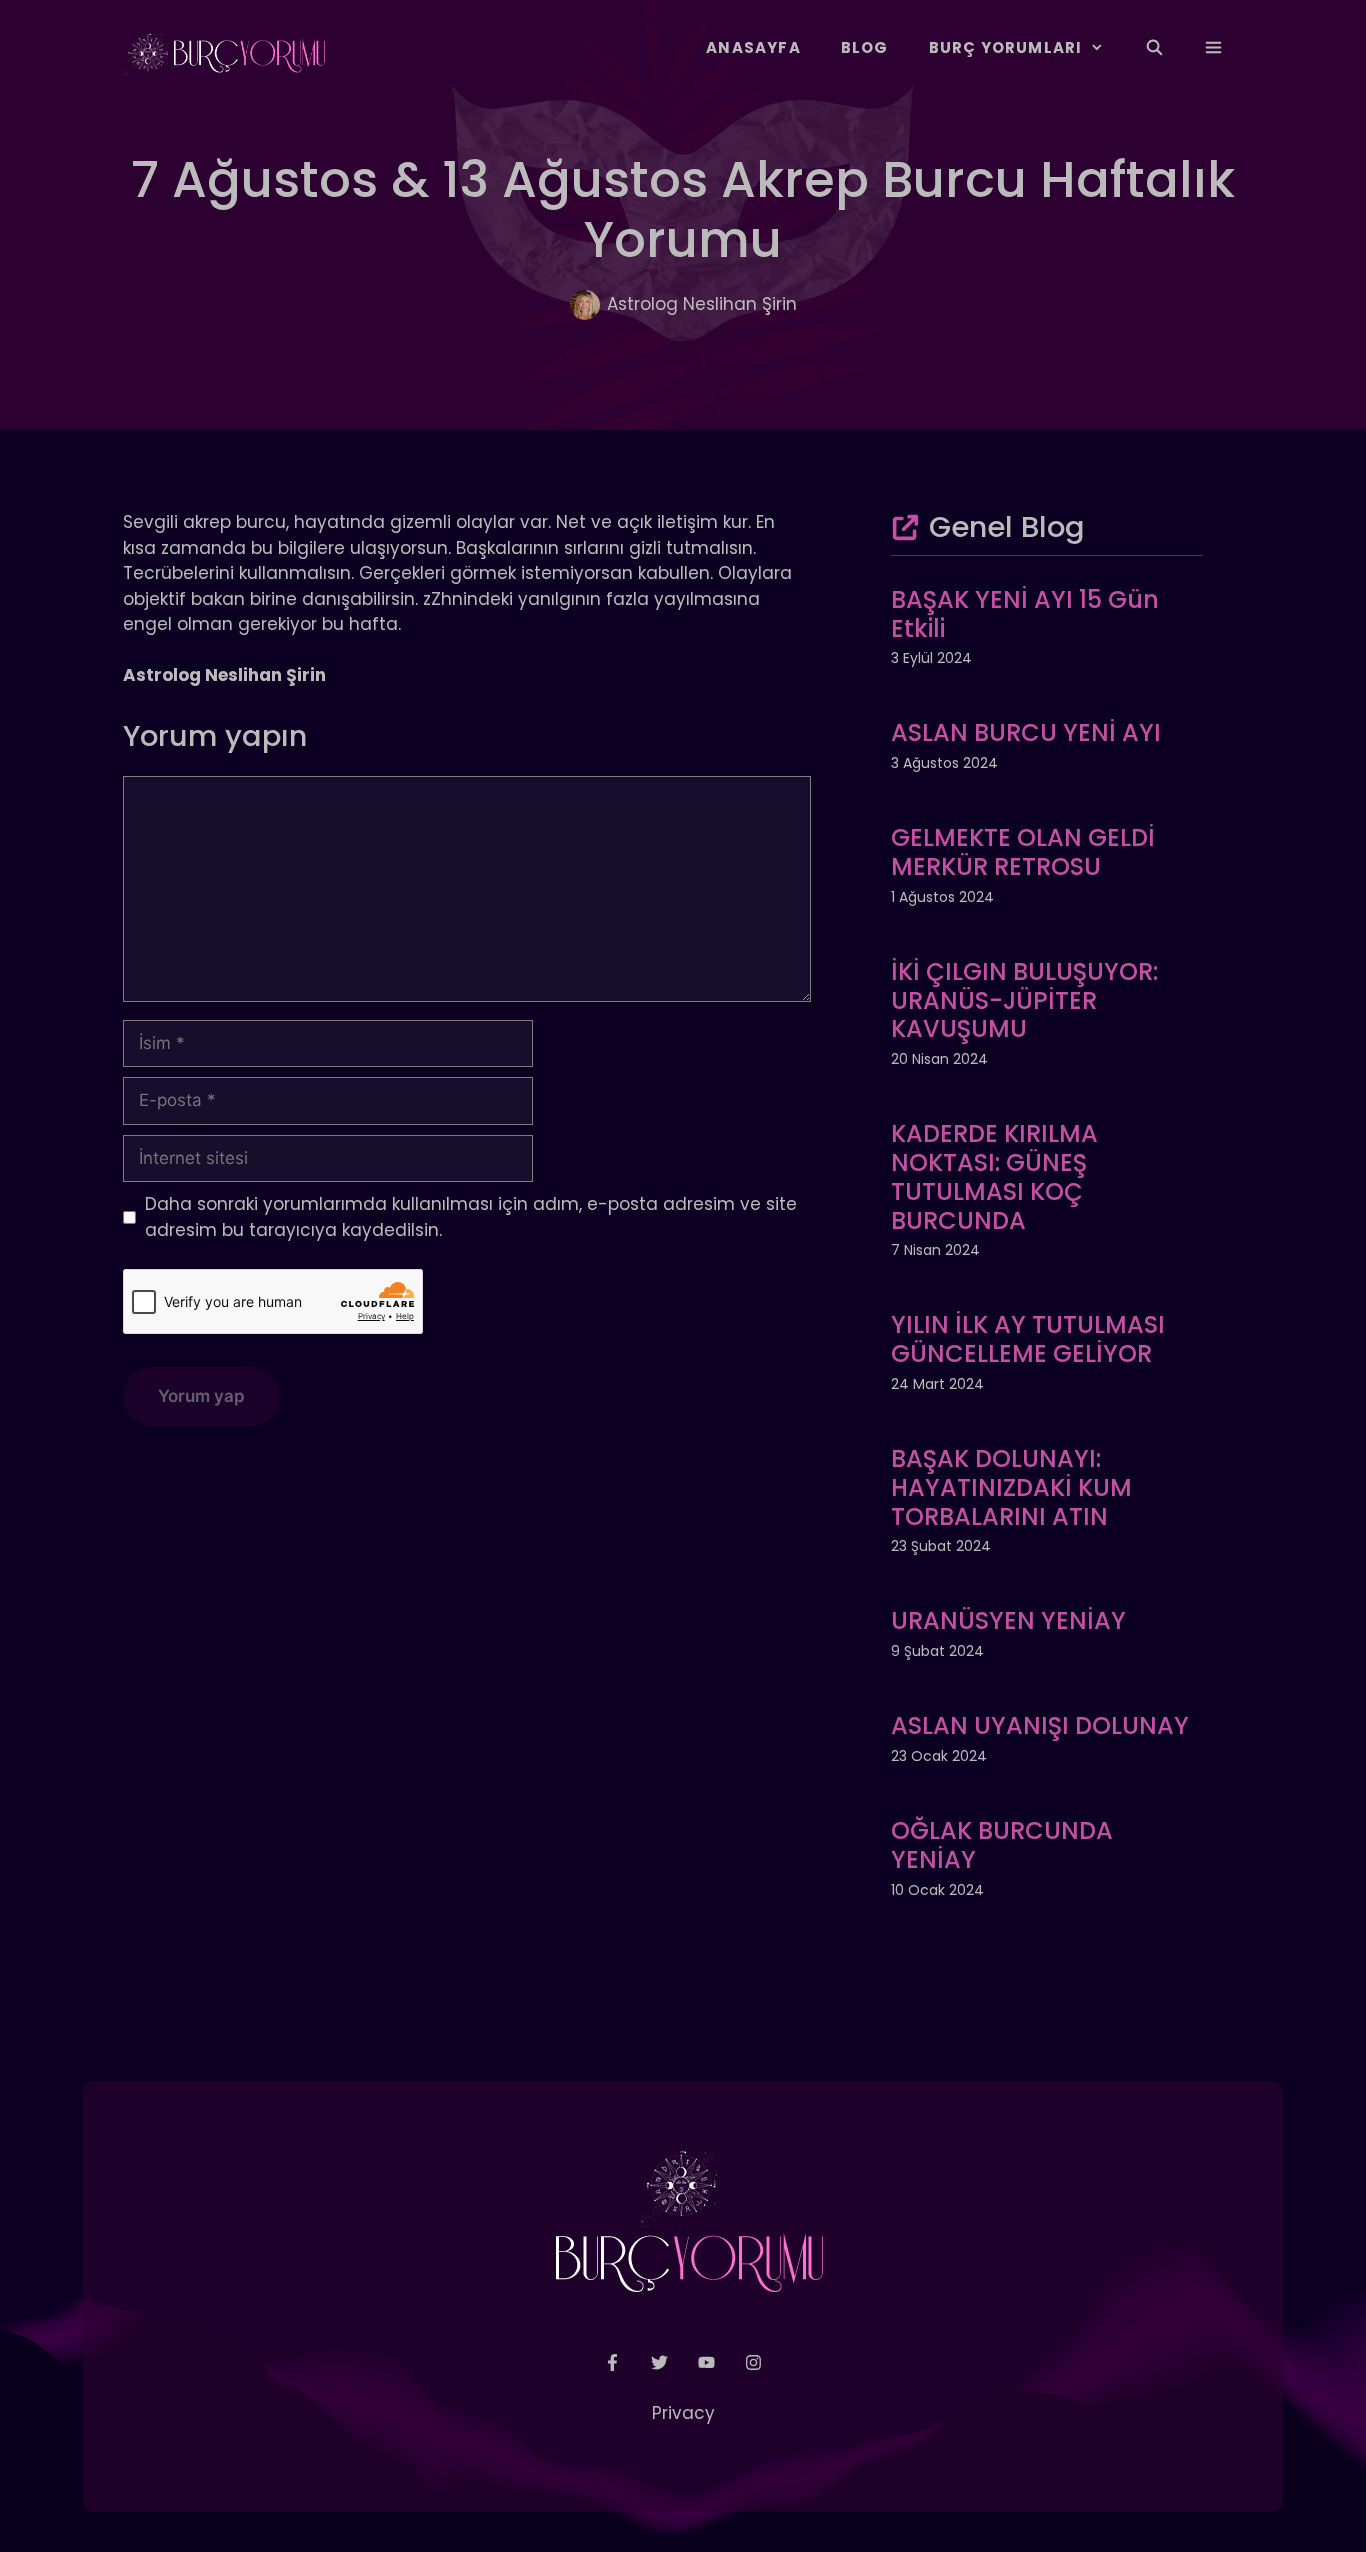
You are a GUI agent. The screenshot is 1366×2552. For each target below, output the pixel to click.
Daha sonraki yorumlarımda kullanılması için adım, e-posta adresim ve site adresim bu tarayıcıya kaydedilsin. (471, 1217)
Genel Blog (1007, 527)
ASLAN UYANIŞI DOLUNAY (1040, 1725)
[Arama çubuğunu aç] (1153, 48)
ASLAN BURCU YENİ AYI (1026, 732)
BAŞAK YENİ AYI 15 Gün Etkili (1025, 614)
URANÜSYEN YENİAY (1008, 1620)
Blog (865, 47)
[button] (1213, 48)
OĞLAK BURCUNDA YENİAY (1002, 1845)
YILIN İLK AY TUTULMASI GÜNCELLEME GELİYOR (1028, 1339)
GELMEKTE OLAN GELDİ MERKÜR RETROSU (1023, 852)
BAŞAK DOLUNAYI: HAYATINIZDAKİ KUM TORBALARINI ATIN (1011, 1487)
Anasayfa (753, 47)
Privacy (683, 2413)
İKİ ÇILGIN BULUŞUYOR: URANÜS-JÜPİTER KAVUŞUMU (1024, 1000)
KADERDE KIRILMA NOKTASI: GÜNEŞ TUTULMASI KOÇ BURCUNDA (994, 1176)
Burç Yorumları (1006, 47)
